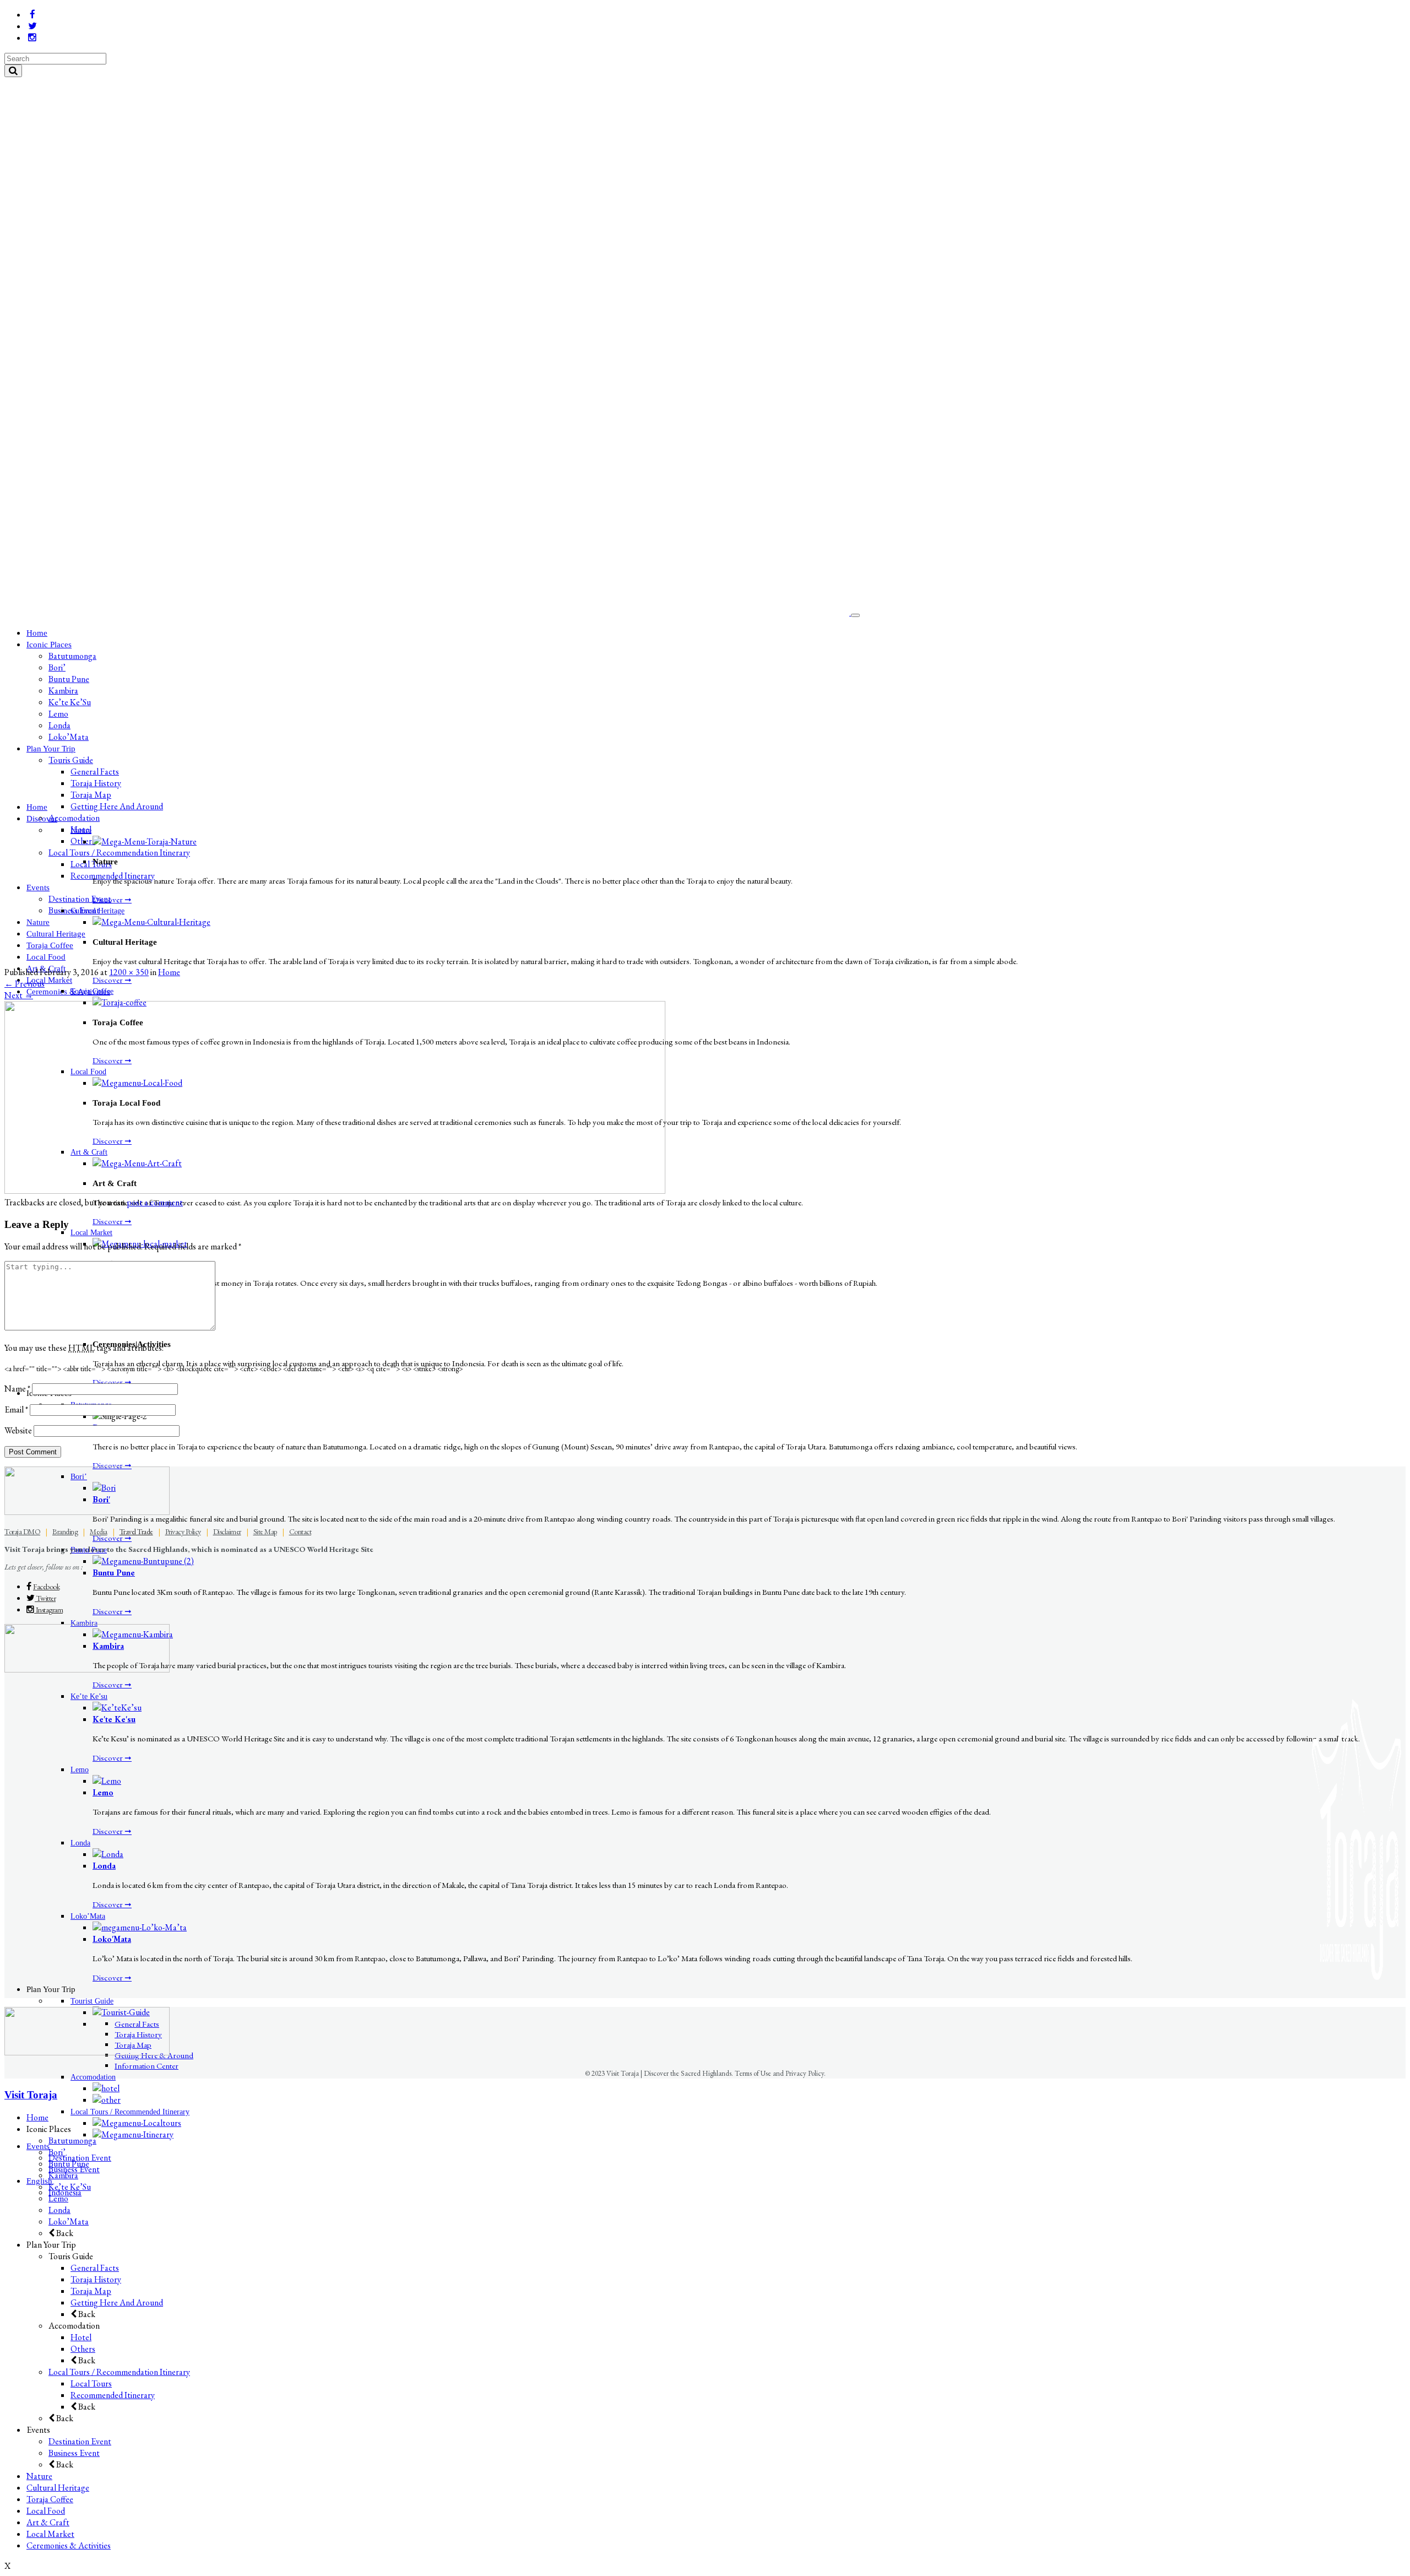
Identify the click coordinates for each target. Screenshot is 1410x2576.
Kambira (63, 2175)
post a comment (155, 1202)
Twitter (45, 1598)
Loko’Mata (69, 2221)
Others (83, 2349)
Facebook (46, 1587)
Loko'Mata (112, 1939)
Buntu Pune (114, 1573)
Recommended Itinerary (113, 2395)
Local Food (46, 2511)
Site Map (265, 1531)
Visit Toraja (31, 2095)
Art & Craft (48, 2522)
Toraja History (96, 2279)
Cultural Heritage (58, 2488)
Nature (39, 2476)
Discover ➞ (112, 899)
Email (16, 1409)
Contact (300, 1531)
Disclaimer (227, 1531)
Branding (65, 1531)
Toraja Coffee (50, 2499)
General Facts (95, 2268)
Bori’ (57, 2152)
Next (19, 995)
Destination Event (80, 2441)
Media (99, 1531)
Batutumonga (72, 2141)
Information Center (147, 2066)
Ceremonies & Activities (69, 2545)
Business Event (74, 2453)
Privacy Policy (183, 1531)
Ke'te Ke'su (114, 1719)
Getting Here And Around (117, 2302)
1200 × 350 (129, 972)
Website (18, 1430)
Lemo (103, 1792)
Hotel (81, 2337)
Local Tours (91, 2383)
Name (17, 1389)
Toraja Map (91, 2291)
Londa (104, 1866)
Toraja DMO (22, 1531)
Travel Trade (136, 1531)
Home (169, 972)
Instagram (48, 1610)
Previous (25, 984)
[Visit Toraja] (428, 612)
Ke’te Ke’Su (70, 2187)
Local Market (50, 2534)
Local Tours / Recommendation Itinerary (119, 2372)
